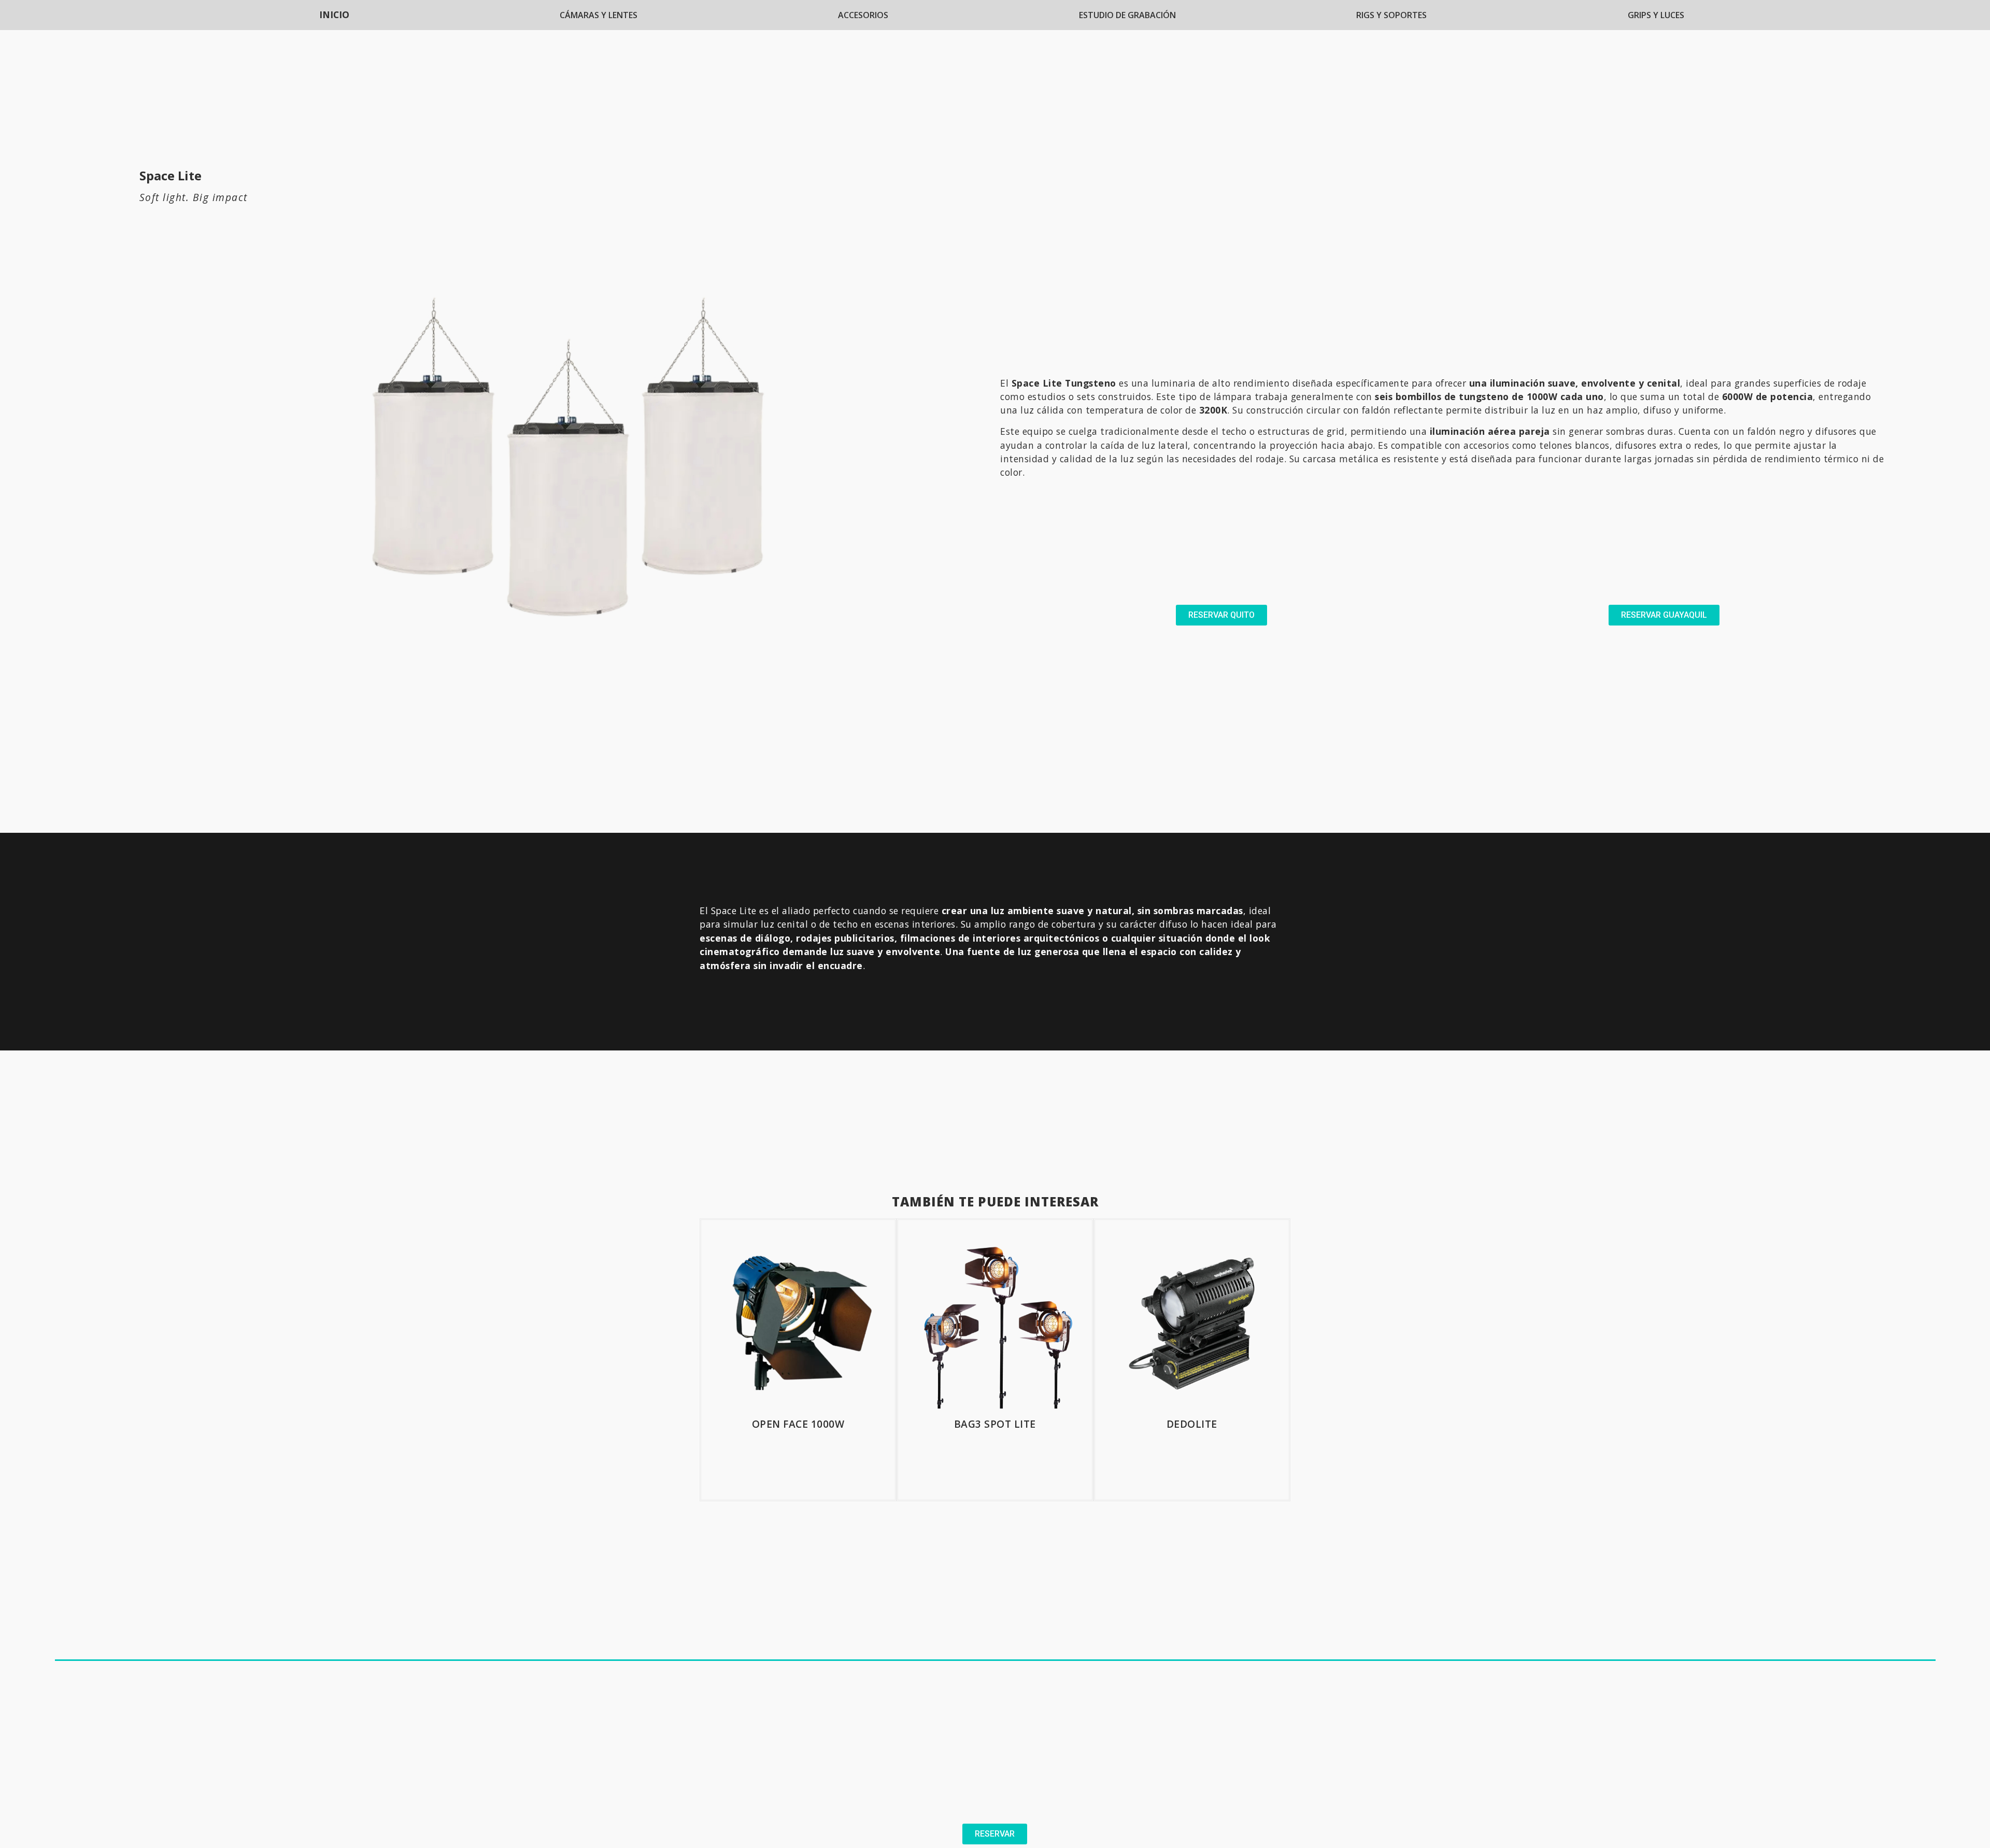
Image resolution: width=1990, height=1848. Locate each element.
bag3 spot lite (995, 1424)
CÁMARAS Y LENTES (599, 15)
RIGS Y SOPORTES (1391, 15)
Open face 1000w (798, 1424)
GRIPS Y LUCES (1656, 15)
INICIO (334, 15)
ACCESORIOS (863, 15)
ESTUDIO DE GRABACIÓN (1127, 15)
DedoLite (1192, 1424)
